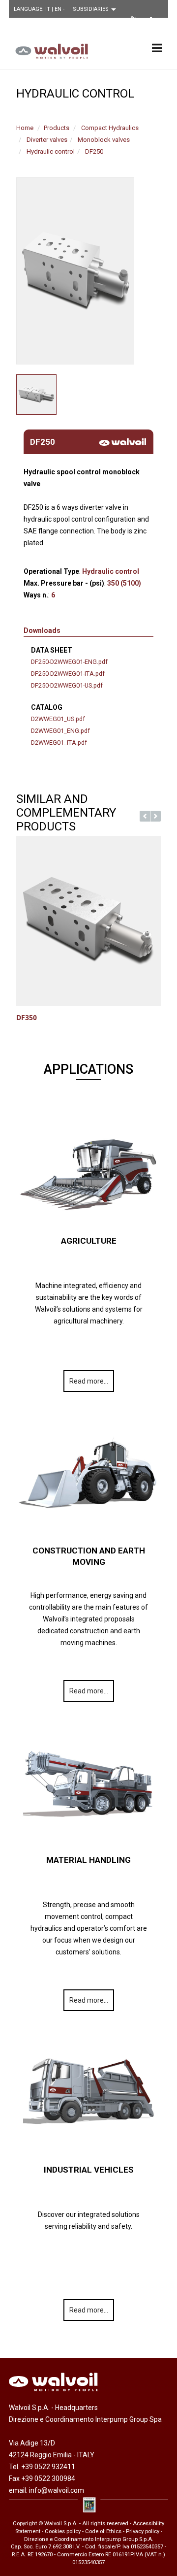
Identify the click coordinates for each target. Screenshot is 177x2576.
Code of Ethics (103, 2531)
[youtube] (133, 21)
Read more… (89, 1381)
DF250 (94, 151)
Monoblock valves (104, 140)
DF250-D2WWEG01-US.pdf (67, 685)
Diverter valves (47, 140)
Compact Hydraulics (110, 128)
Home (25, 128)
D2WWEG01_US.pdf (58, 719)
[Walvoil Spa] (49, 51)
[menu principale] (157, 48)
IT (48, 9)
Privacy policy (143, 2531)
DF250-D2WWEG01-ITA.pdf (68, 674)
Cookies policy (63, 2531)
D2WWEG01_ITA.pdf (59, 743)
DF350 (27, 1017)
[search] (117, 22)
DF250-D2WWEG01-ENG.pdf (69, 662)
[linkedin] (154, 21)
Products (57, 128)
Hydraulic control (51, 151)
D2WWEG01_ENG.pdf (60, 731)
